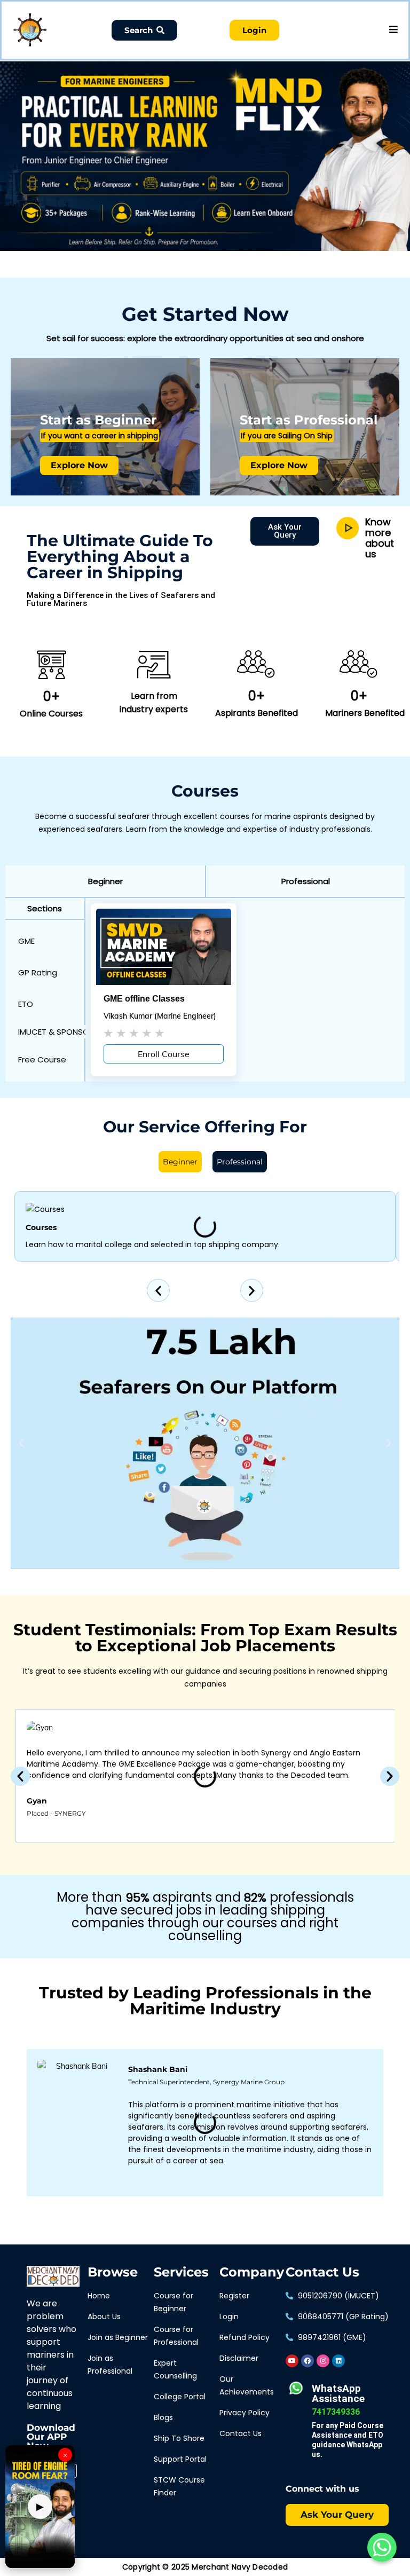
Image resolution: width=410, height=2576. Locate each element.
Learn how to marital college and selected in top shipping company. (153, 1244)
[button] (105, 881)
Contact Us (322, 2272)
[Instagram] (323, 2361)
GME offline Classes (144, 999)
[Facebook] (307, 2361)
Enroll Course (164, 1054)
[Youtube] (292, 2361)
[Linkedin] (338, 2361)
